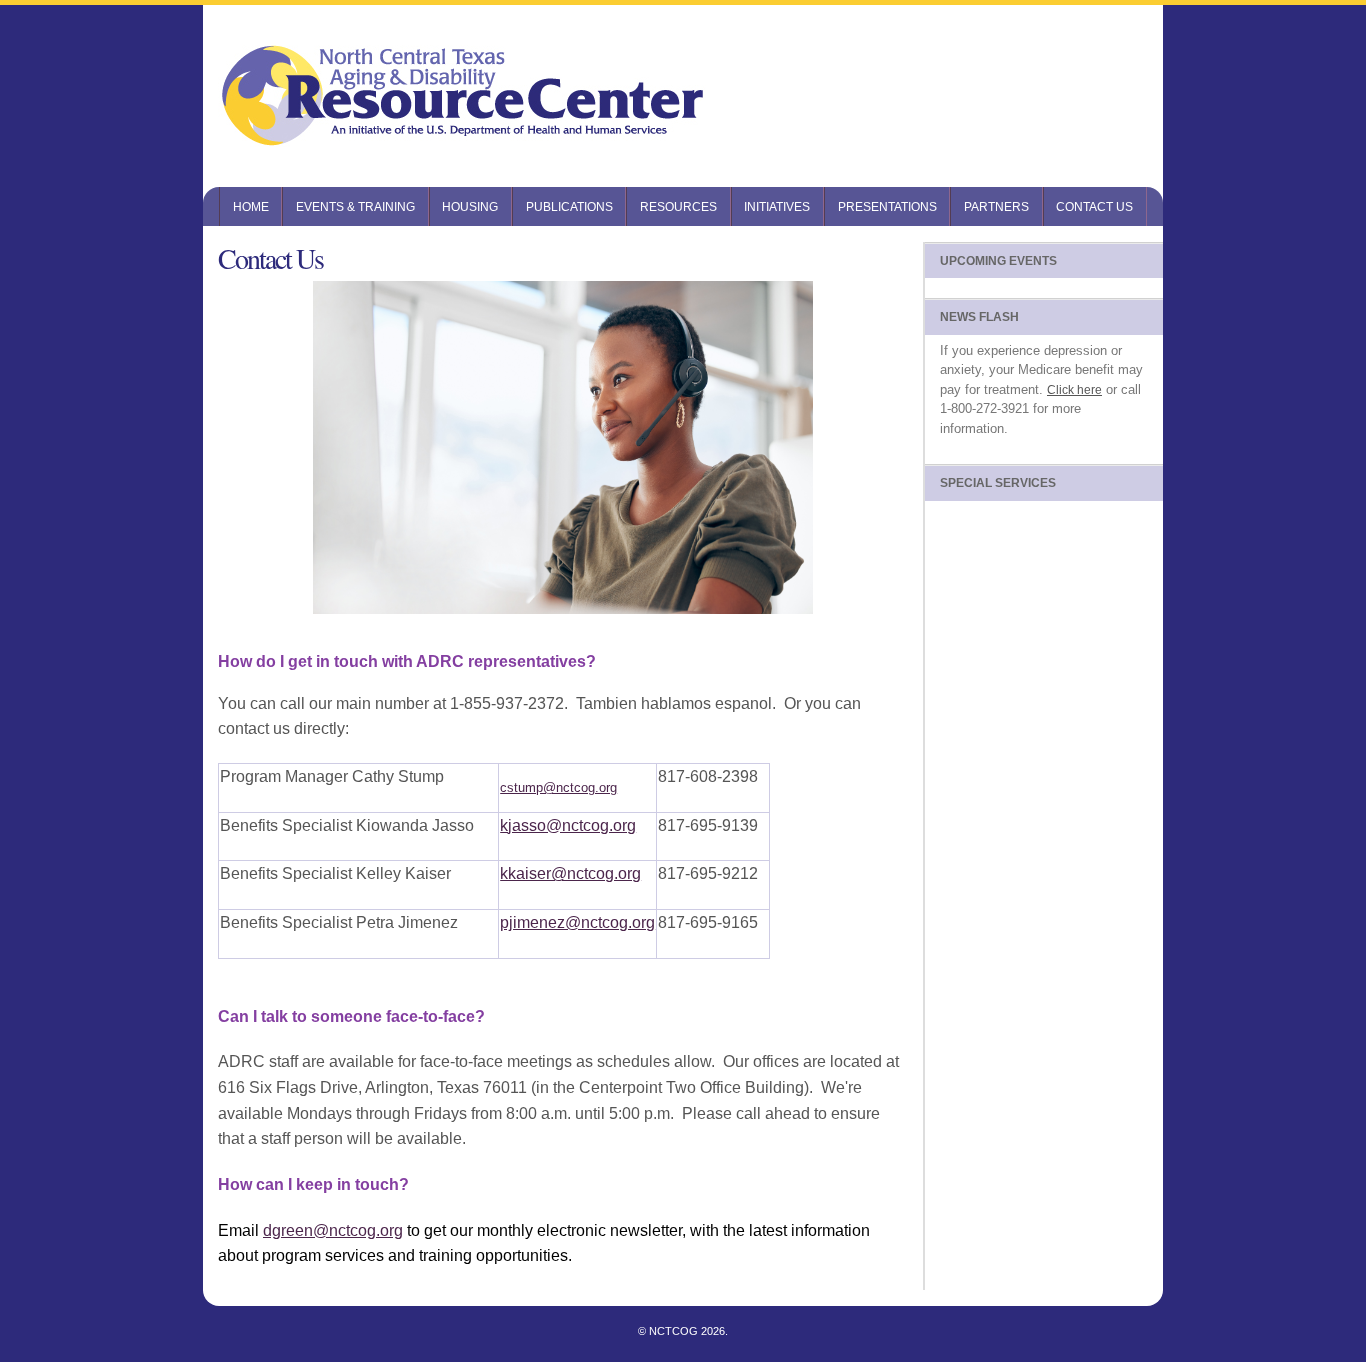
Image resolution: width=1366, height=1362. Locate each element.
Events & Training (355, 207)
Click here (1074, 390)
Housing (470, 207)
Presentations (887, 207)
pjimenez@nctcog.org (577, 922)
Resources (678, 207)
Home (251, 207)
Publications (569, 207)
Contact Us (1094, 207)
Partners (996, 207)
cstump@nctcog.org (558, 787)
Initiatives (777, 207)
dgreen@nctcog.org (333, 1230)
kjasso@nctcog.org (568, 825)
